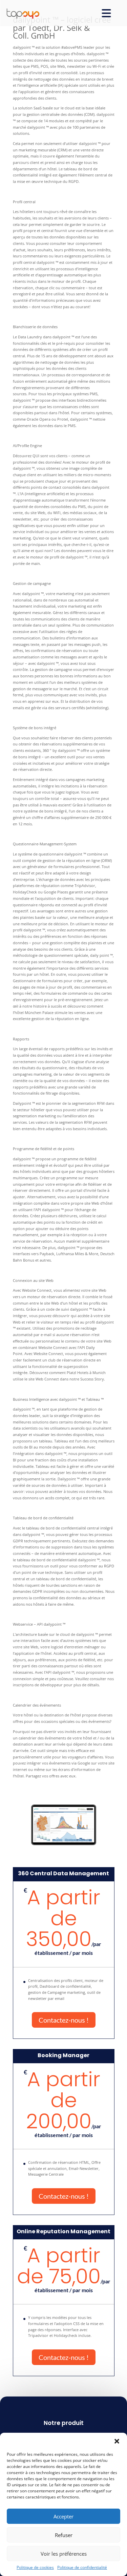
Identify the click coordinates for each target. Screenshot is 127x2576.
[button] (117, 2441)
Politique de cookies (35, 2567)
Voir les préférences (64, 2554)
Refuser (64, 2535)
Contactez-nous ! (64, 2020)
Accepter (63, 2516)
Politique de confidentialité (82, 2567)
